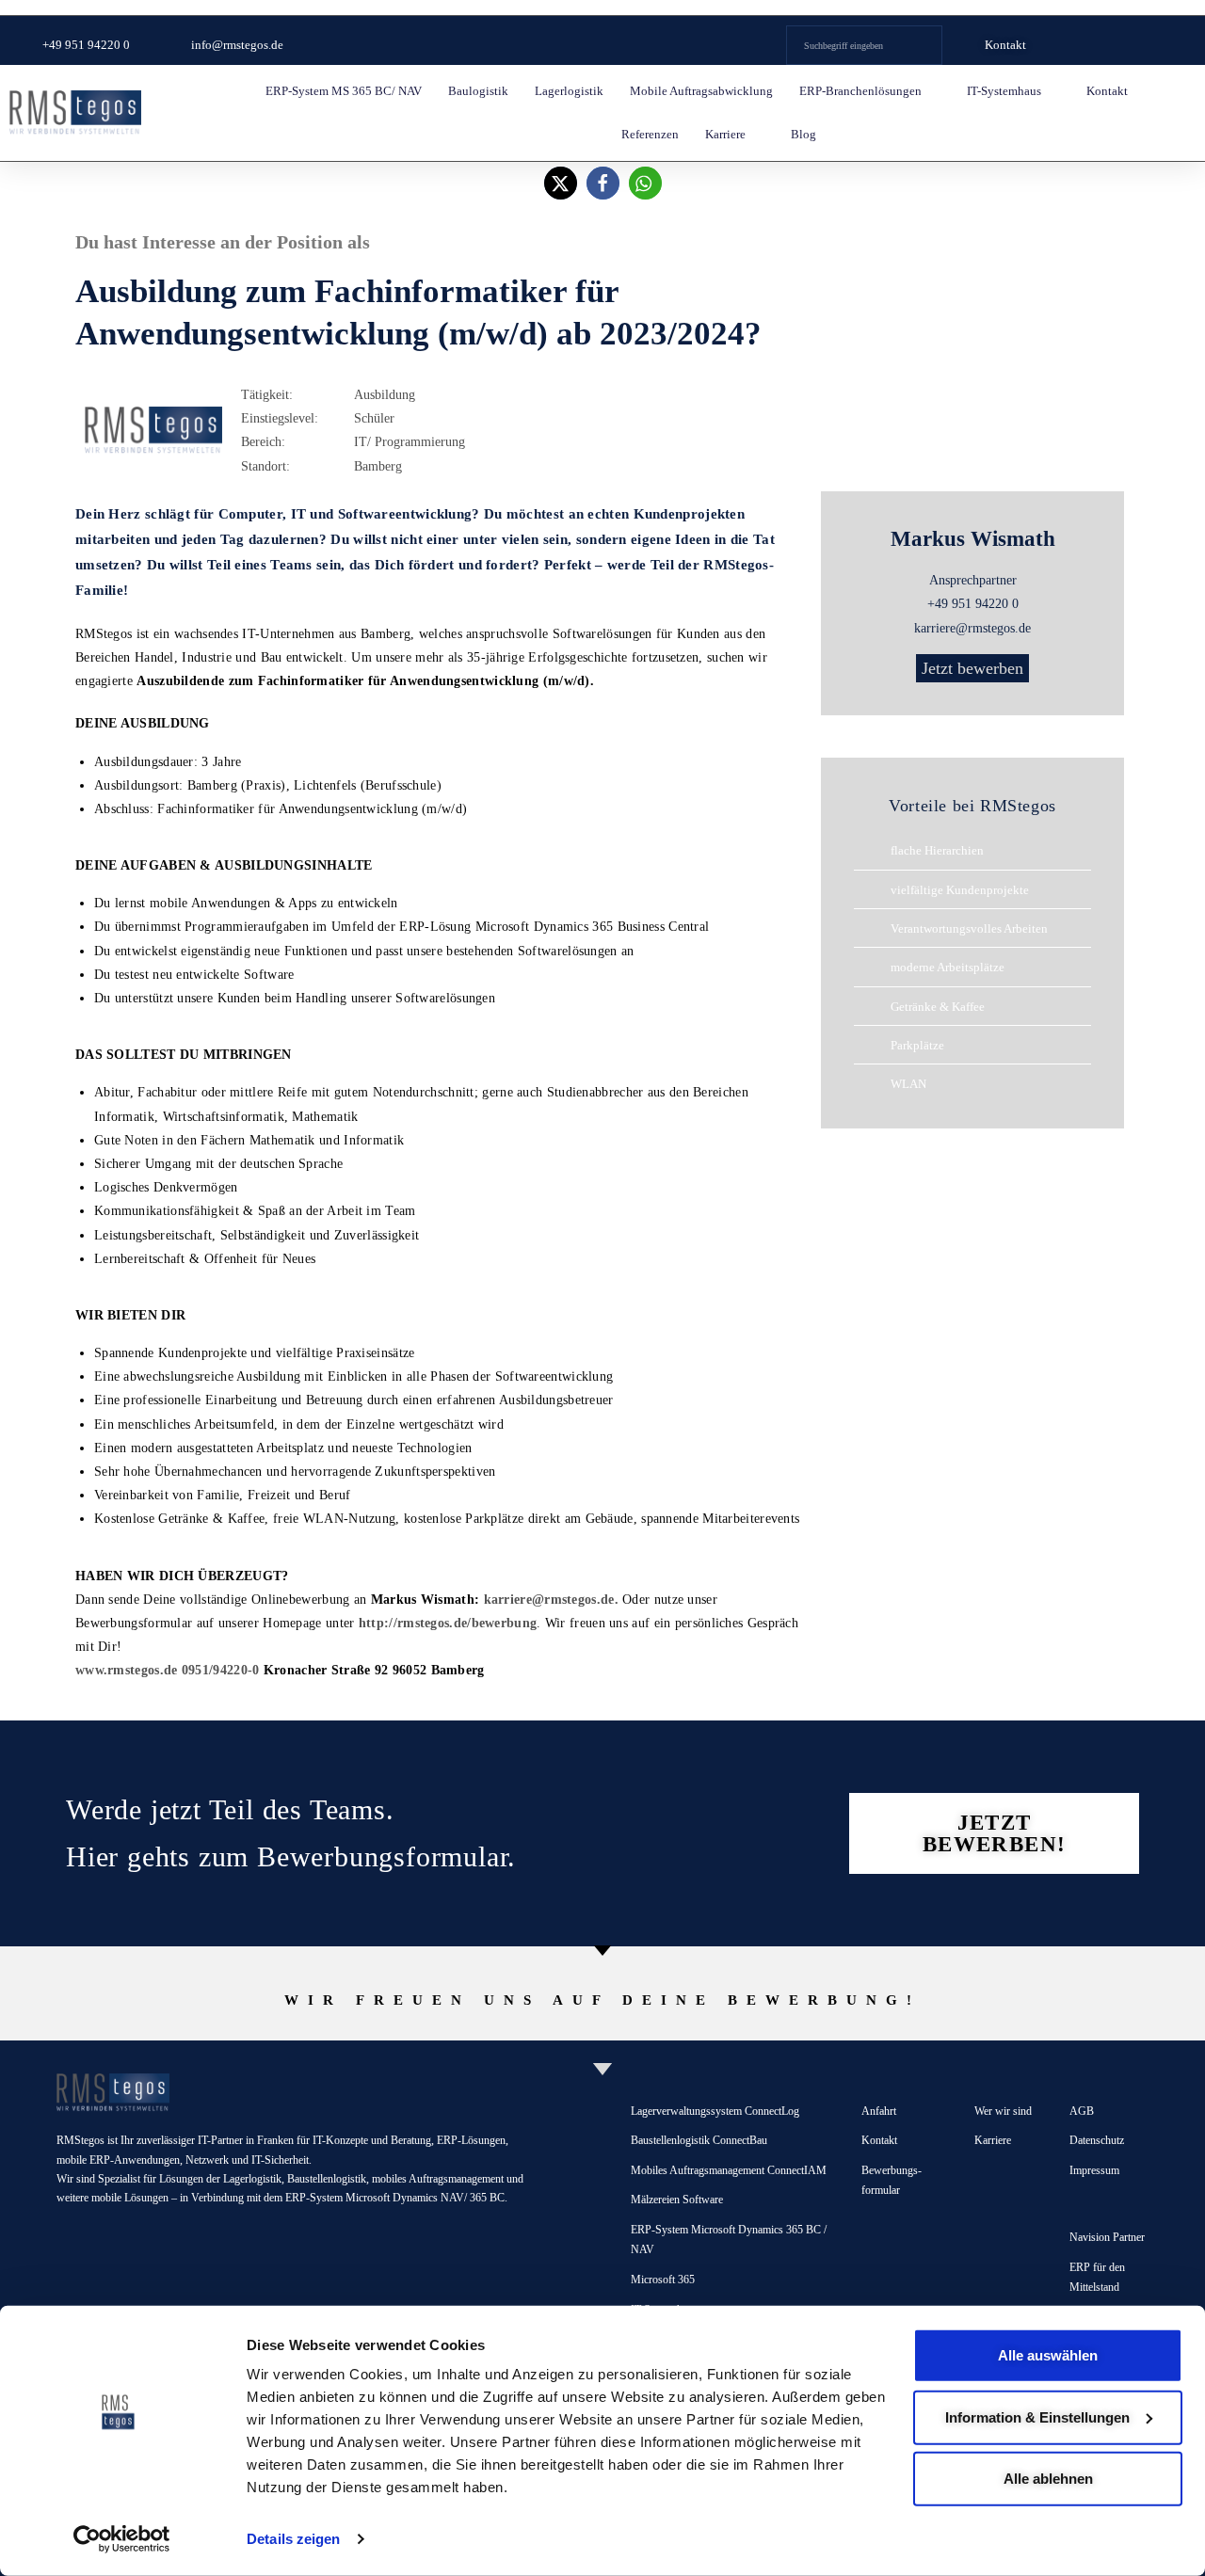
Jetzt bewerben (972, 668)
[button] (561, 183)
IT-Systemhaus (1004, 91)
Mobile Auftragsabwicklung (701, 91)
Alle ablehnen (1048, 2479)
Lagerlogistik (569, 91)
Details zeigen (293, 2539)
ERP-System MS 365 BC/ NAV (344, 91)
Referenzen (650, 134)
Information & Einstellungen (1037, 2416)
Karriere (725, 134)
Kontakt (1107, 91)
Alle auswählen (1048, 2355)
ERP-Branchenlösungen (860, 91)
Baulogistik (478, 91)
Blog (803, 134)
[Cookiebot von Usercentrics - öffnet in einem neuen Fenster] (122, 2539)
